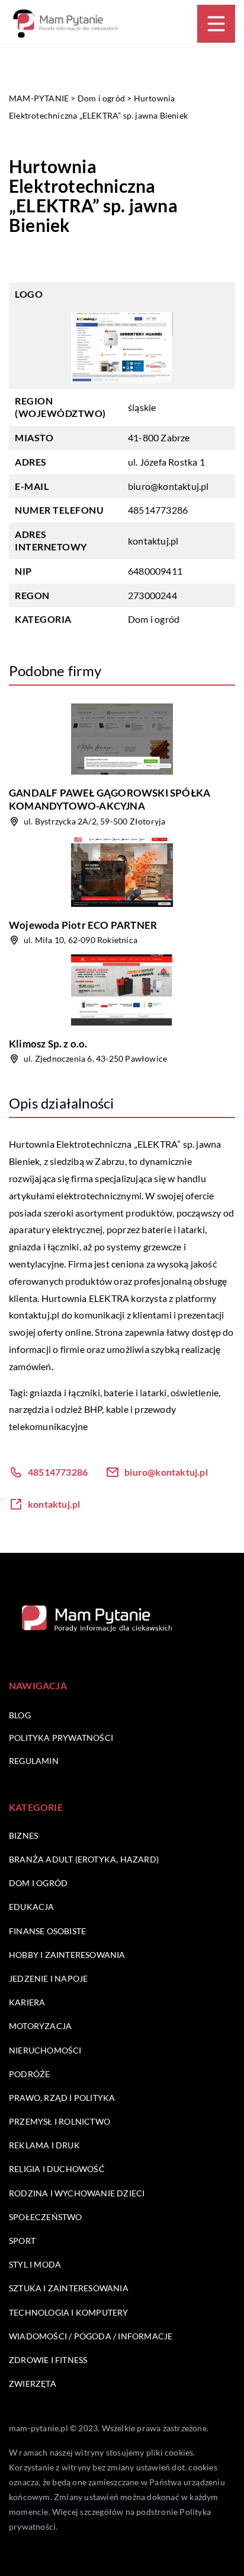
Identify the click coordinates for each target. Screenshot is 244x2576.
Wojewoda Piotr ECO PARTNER (83, 925)
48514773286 (158, 510)
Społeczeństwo (46, 2217)
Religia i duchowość (57, 2169)
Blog (20, 1715)
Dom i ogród (154, 619)
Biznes (23, 1835)
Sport (22, 2241)
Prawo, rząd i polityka (62, 2098)
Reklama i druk (44, 2145)
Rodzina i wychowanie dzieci (77, 2193)
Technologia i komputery (69, 2312)
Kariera (27, 2002)
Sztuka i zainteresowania (69, 2288)
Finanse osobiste (47, 1931)
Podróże (29, 2074)
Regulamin (34, 1761)
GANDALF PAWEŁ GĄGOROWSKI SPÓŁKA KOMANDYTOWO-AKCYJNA (110, 799)
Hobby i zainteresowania (67, 1955)
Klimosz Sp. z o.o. (48, 1044)
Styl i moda (35, 2264)
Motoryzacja (40, 2026)
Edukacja (32, 1907)
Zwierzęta (33, 2384)
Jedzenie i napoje (48, 1978)
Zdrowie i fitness (48, 2360)
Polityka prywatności (61, 1738)
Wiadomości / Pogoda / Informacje (91, 2336)
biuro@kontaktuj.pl (168, 486)
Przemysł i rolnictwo (60, 2121)
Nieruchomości (45, 2050)
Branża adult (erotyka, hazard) (84, 1859)
